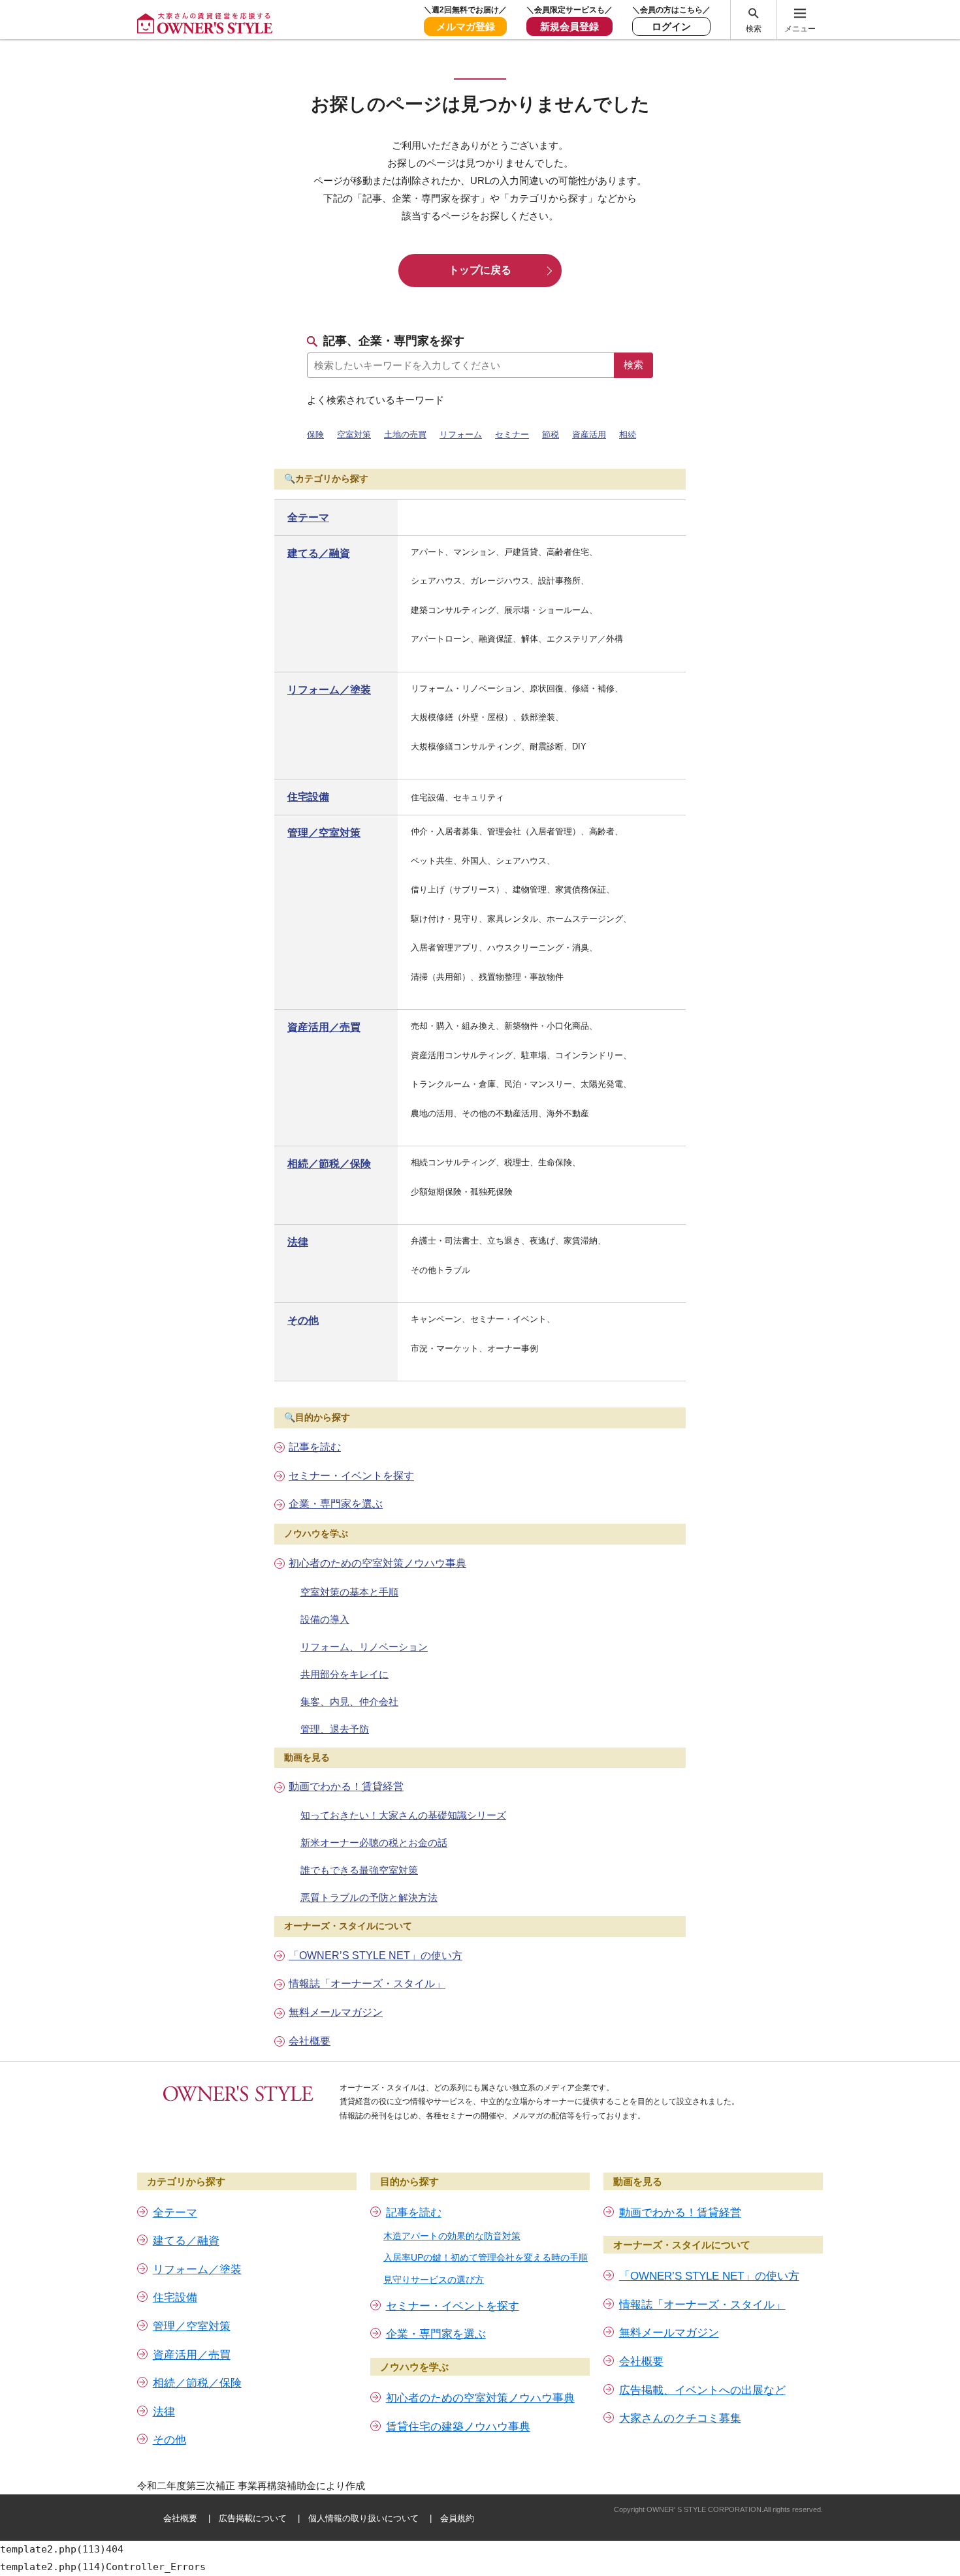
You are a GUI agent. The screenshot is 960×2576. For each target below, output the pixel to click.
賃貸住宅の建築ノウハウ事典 (458, 2427)
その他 (303, 1320)
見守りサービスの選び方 (434, 2280)
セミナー (512, 434)
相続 (628, 434)
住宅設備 (308, 797)
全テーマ (308, 517)
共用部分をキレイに (344, 1674)
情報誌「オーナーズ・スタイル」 (367, 1984)
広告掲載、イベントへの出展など (702, 2390)
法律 (298, 1242)
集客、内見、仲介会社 (349, 1702)
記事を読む (315, 1447)
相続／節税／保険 (329, 1164)
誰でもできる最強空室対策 (359, 1870)
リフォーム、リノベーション (364, 1647)
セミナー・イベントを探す (351, 1476)
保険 (315, 434)
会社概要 (310, 2041)
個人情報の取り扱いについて (363, 2518)
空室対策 (354, 434)
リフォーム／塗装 (329, 690)
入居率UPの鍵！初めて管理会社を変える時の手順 (486, 2257)
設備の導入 (325, 1619)
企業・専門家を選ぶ (336, 1504)
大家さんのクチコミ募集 (680, 2418)
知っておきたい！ (403, 1815)
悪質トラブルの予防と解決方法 (369, 1897)
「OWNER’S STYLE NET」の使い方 (376, 1956)
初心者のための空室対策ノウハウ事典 (377, 1563)
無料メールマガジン (336, 2012)
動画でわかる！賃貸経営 (346, 1786)
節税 (551, 434)
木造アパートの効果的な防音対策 (452, 2236)
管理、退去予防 (335, 1729)
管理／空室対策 (324, 833)
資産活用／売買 (324, 1027)
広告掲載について (253, 2518)
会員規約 (457, 2518)
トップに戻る (480, 270)
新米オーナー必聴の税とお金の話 (374, 1843)
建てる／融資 (319, 553)
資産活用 (589, 434)
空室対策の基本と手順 (349, 1592)
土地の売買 (405, 434)
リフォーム (461, 434)
